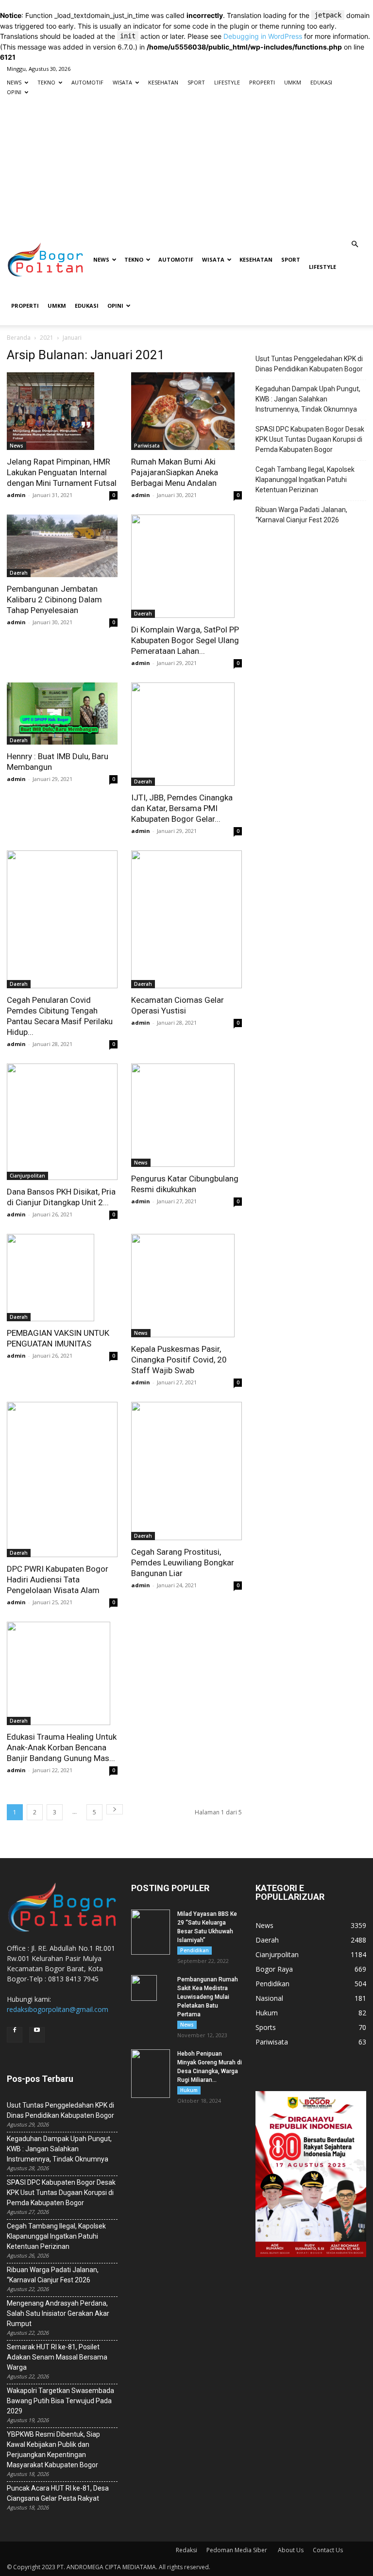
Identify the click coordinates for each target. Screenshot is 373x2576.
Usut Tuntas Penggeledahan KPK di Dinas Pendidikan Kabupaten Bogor (309, 364)
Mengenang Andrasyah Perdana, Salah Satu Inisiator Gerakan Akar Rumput (58, 2313)
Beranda (19, 338)
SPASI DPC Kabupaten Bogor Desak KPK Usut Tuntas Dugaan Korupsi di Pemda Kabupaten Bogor (310, 439)
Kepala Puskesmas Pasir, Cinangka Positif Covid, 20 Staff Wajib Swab (179, 1360)
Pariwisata (147, 446)
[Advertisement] (186, 167)
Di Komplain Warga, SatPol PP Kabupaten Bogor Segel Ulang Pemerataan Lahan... (185, 640)
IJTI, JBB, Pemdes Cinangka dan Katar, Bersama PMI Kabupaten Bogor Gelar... (182, 808)
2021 (47, 338)
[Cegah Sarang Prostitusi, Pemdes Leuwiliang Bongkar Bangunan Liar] (186, 1471)
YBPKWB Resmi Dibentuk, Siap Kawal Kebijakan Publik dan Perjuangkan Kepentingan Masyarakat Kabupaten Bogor (53, 2450)
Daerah (19, 573)
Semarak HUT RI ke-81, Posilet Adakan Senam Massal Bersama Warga (57, 2357)
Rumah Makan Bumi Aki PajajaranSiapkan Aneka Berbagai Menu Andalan (175, 472)
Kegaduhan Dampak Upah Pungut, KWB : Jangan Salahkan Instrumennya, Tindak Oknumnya (308, 399)
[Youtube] (37, 2035)
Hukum (189, 2090)
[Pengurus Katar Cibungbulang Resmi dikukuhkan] (186, 1115)
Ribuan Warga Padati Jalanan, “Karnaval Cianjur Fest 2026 (301, 515)
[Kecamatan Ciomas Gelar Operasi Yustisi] (186, 919)
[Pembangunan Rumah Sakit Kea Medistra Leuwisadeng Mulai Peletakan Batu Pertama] (151, 1988)
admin (16, 495)
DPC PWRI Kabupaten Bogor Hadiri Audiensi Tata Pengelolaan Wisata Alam (58, 1579)
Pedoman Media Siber (237, 2550)
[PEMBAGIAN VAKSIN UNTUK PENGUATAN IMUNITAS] (62, 1278)
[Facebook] (15, 2035)
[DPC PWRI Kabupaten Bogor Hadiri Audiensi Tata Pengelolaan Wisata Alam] (62, 1479)
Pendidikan (195, 1950)
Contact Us (328, 2550)
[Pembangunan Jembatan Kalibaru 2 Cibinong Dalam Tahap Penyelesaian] (62, 546)
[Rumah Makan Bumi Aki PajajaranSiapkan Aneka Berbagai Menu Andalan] (186, 411)
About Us (291, 2550)
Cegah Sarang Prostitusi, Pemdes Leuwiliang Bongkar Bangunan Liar (183, 1562)
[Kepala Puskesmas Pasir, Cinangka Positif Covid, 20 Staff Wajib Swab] (186, 1286)
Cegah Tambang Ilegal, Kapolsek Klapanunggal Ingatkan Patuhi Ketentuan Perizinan (305, 480)
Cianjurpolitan (27, 1176)
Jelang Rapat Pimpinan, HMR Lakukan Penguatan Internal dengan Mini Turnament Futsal (62, 472)
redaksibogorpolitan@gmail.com (58, 2009)
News (17, 446)
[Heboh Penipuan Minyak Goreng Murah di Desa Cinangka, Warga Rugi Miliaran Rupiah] (151, 2074)
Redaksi (186, 2550)
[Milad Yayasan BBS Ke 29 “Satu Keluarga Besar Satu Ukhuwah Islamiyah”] (151, 1932)
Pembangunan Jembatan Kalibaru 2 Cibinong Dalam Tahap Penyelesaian (54, 599)
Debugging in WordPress (263, 36)
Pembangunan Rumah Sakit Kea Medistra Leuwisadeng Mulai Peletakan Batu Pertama (208, 1997)
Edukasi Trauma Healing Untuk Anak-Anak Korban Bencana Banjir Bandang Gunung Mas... (62, 1747)
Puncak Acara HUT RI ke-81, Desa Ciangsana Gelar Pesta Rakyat (58, 2493)
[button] (355, 244)
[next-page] (115, 1809)
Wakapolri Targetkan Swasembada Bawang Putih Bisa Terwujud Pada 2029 (60, 2401)
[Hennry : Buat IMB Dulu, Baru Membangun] (62, 714)
